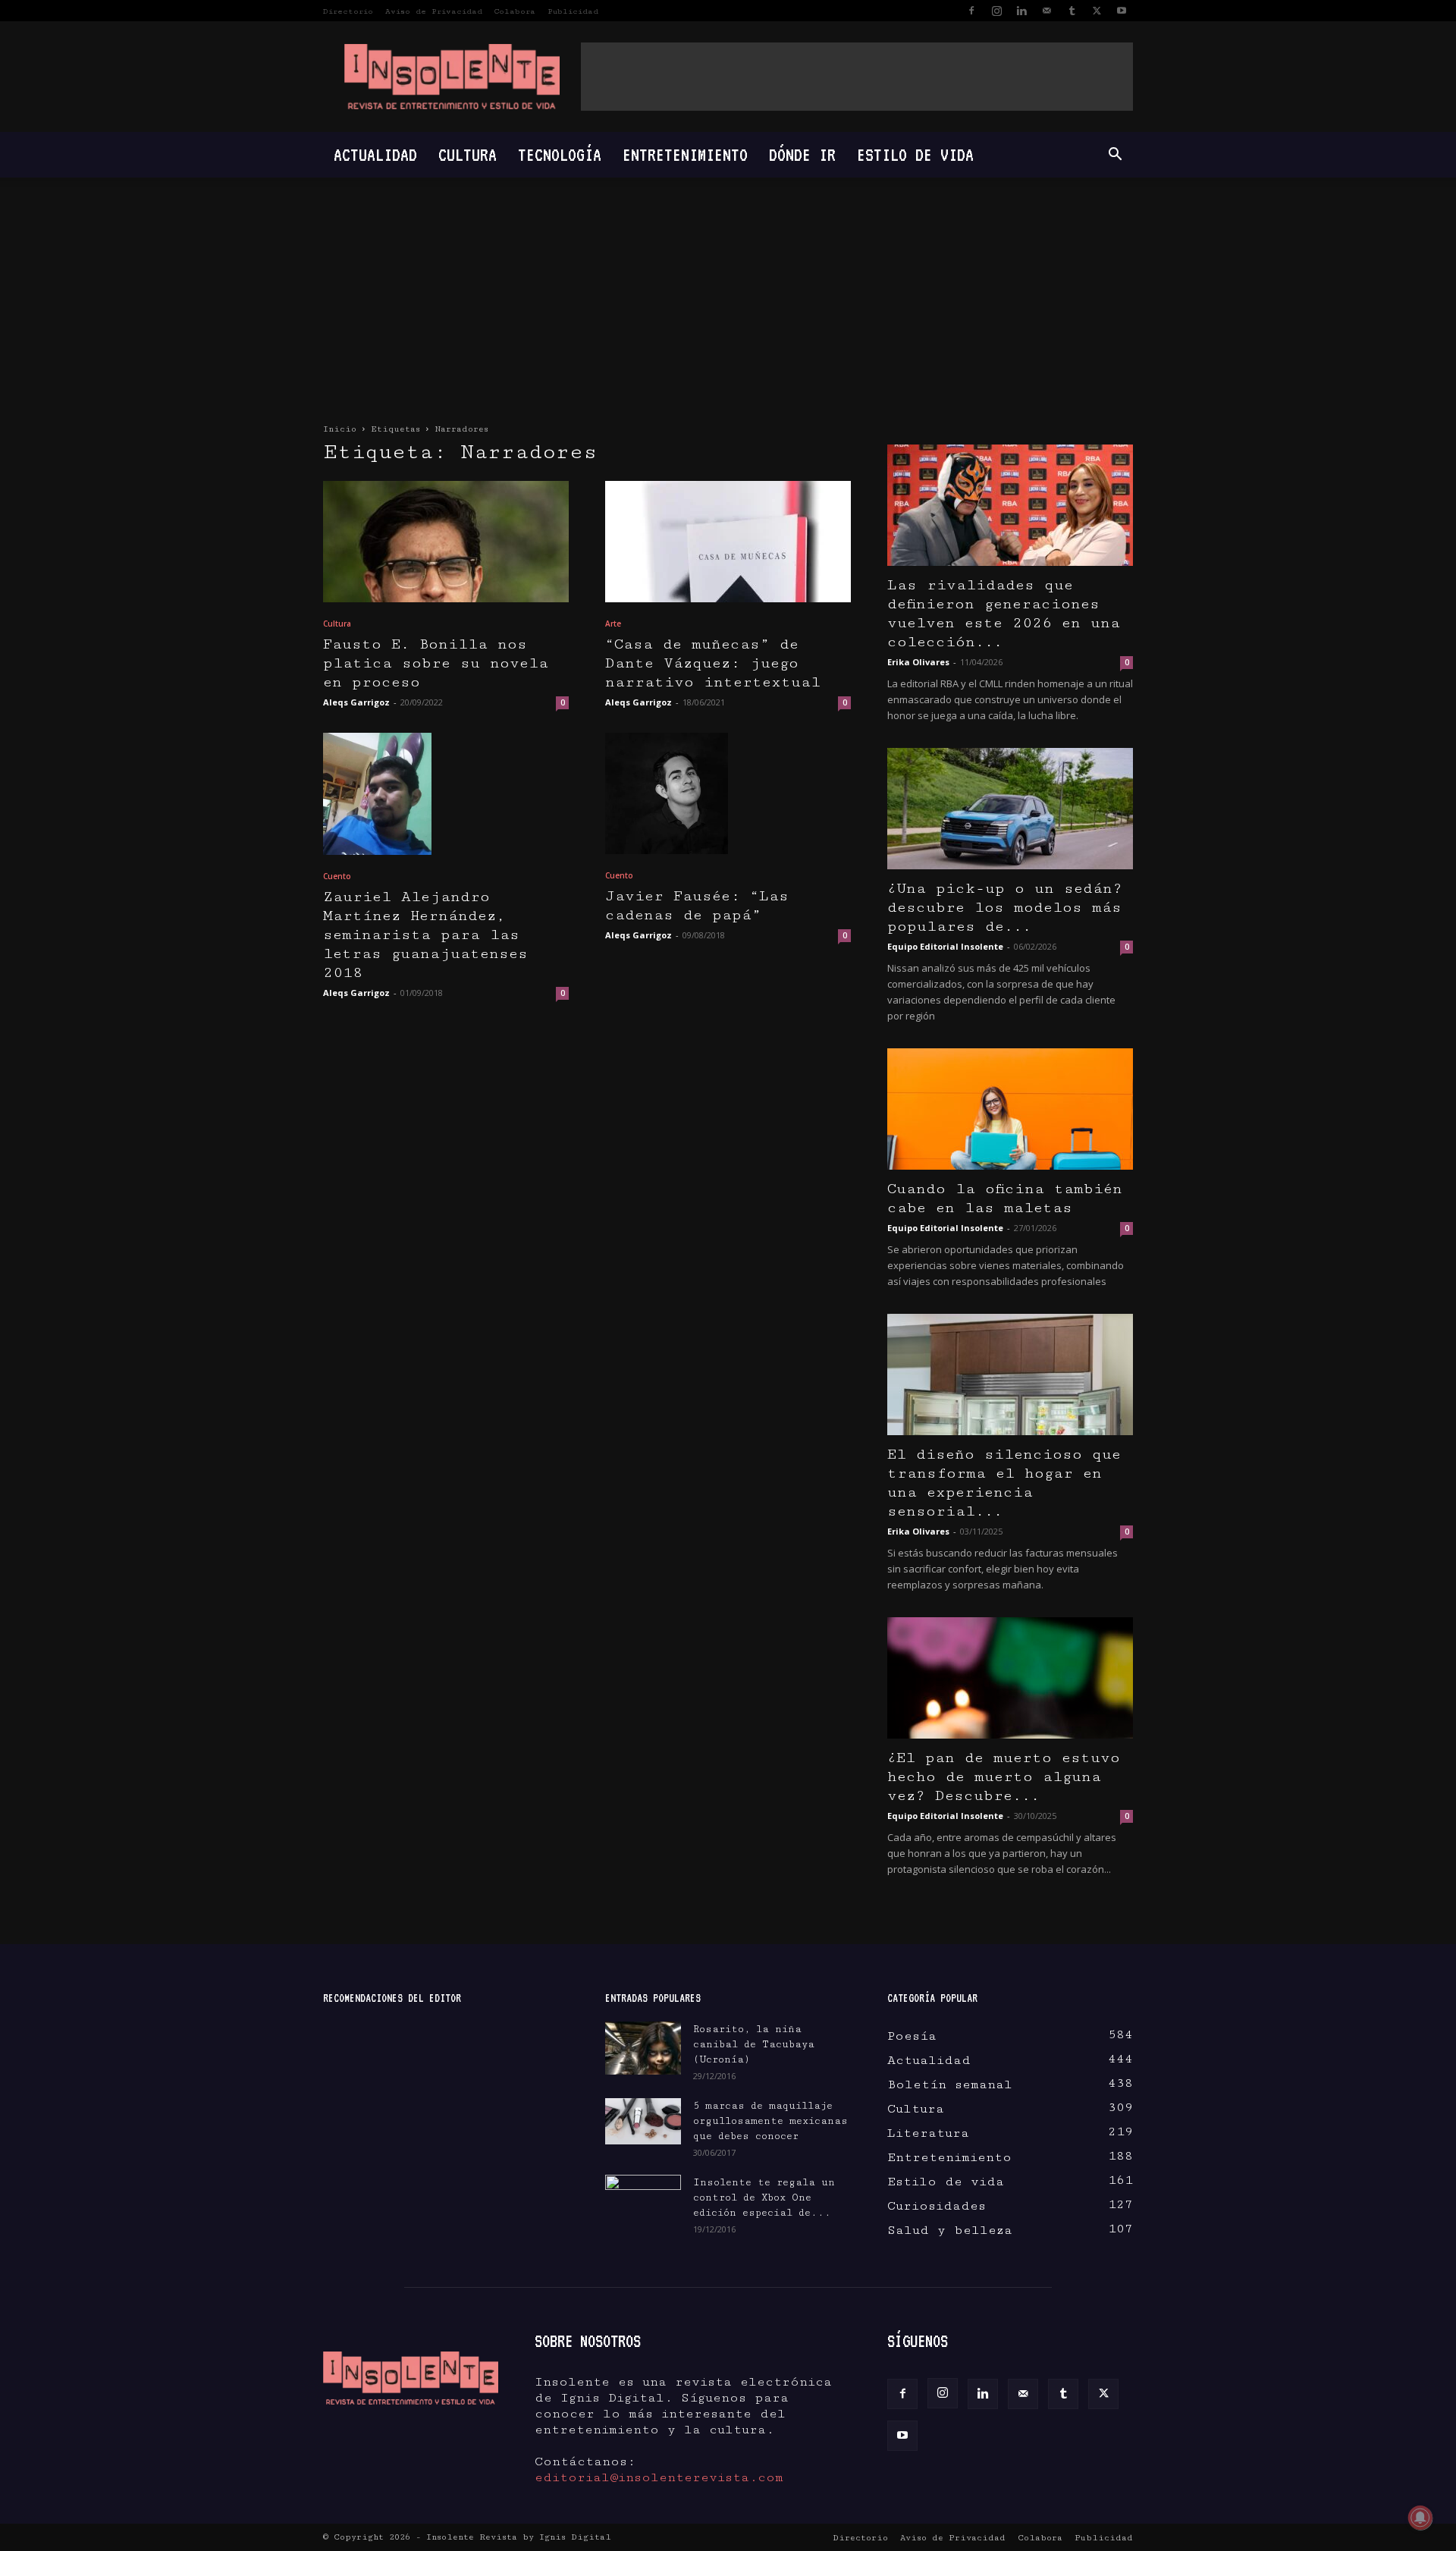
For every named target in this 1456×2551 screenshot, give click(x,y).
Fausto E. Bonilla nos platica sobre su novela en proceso (436, 663)
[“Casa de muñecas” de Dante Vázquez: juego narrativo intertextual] (728, 542)
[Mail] (1046, 11)
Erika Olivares (918, 662)
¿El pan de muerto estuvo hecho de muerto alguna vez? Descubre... (1004, 1777)
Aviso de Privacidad (434, 11)
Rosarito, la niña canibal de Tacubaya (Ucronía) (754, 2044)
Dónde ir (802, 154)
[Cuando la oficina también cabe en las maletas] (1010, 1109)
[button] (1115, 155)
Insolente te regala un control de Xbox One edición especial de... (764, 2198)
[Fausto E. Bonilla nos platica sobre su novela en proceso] (446, 542)
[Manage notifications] (1420, 2518)
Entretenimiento (685, 154)
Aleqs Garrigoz (356, 702)
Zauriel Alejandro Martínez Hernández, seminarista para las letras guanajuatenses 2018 (425, 935)
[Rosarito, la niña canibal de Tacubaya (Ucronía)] (643, 2048)
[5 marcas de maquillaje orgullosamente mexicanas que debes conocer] (643, 2121)
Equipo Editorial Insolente (945, 946)
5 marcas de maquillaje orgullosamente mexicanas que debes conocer (770, 2121)
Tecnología (560, 154)
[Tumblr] (1072, 11)
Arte (613, 624)
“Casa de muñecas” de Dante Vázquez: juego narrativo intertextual (713, 663)
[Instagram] (996, 11)
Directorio (348, 11)
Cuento (337, 876)
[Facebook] (971, 11)
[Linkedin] (1021, 11)
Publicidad (573, 11)
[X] (1097, 11)
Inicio (340, 429)
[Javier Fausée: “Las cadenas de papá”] (728, 793)
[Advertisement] (857, 77)
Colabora (515, 11)
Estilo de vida (915, 154)
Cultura (468, 154)
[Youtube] (1122, 11)
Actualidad (375, 154)
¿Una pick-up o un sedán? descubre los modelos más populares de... (1005, 908)
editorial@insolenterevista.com (659, 2477)
